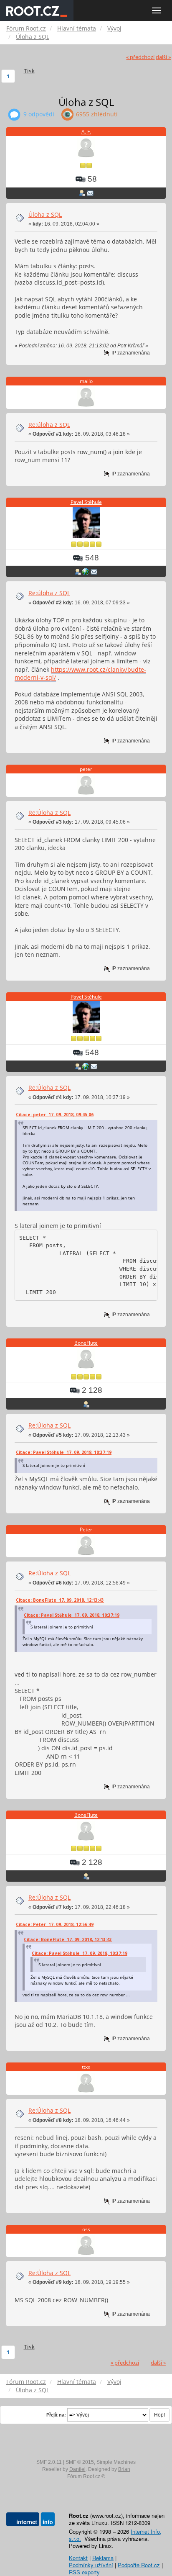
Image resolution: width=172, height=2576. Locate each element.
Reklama (103, 2558)
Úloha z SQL (45, 214)
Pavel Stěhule (86, 502)
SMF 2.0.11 (49, 2462)
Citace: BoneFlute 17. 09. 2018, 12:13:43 (60, 1600)
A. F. (86, 132)
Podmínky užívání (91, 2565)
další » (163, 57)
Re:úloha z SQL (49, 425)
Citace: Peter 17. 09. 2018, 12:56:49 (55, 1924)
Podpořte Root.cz (139, 2565)
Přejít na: (56, 2415)
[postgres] (86, 571)
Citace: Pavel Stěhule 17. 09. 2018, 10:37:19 (64, 1452)
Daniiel (77, 2469)
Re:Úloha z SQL (49, 813)
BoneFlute (86, 1343)
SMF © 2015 (80, 2462)
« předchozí (140, 57)
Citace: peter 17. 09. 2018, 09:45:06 (55, 1115)
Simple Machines (116, 2462)
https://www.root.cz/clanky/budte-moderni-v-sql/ (80, 674)
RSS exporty (84, 2572)
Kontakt (78, 2558)
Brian (124, 2469)
